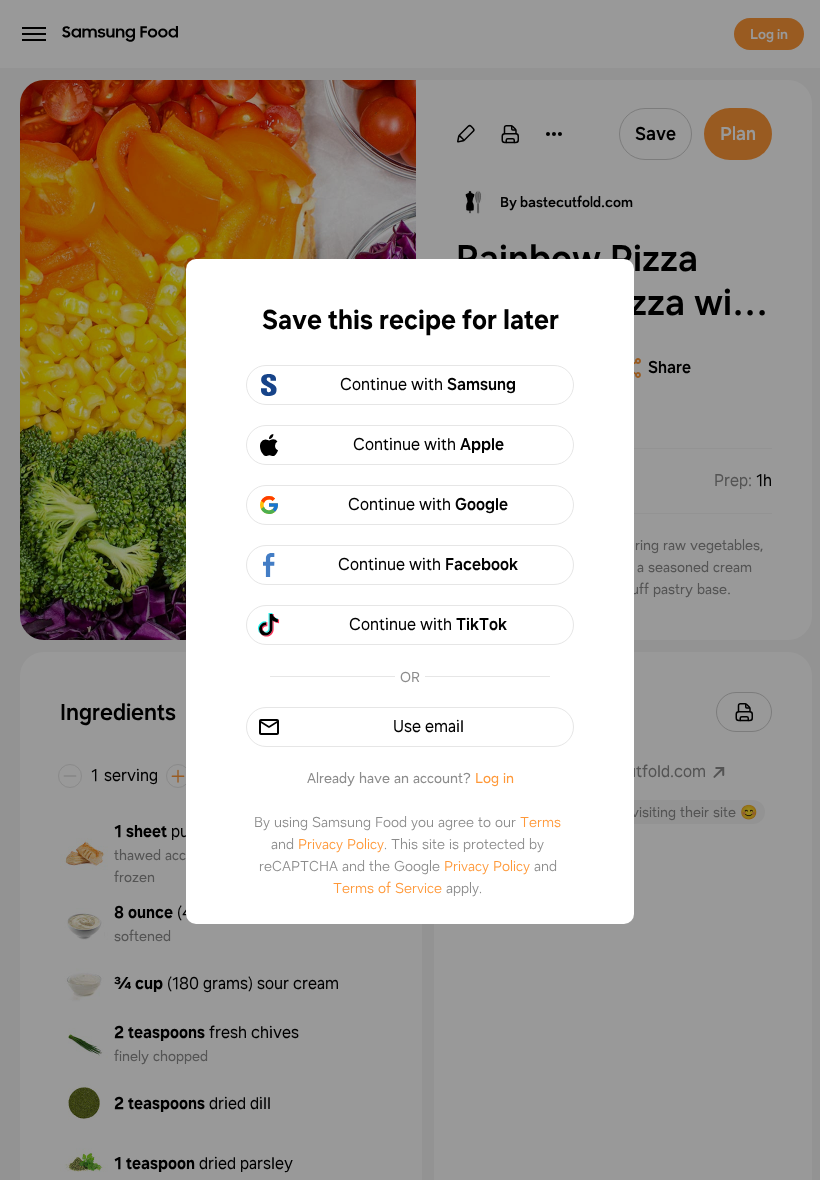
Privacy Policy (341, 844)
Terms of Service (387, 888)
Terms (540, 822)
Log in (494, 778)
